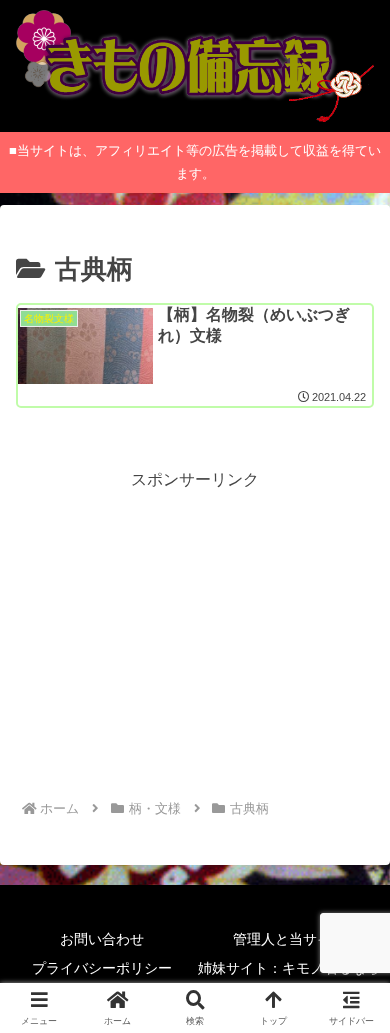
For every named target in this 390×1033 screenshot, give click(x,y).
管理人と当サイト (289, 939)
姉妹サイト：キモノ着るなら (289, 968)
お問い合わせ (102, 939)
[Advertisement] (195, 634)
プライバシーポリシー (102, 968)
